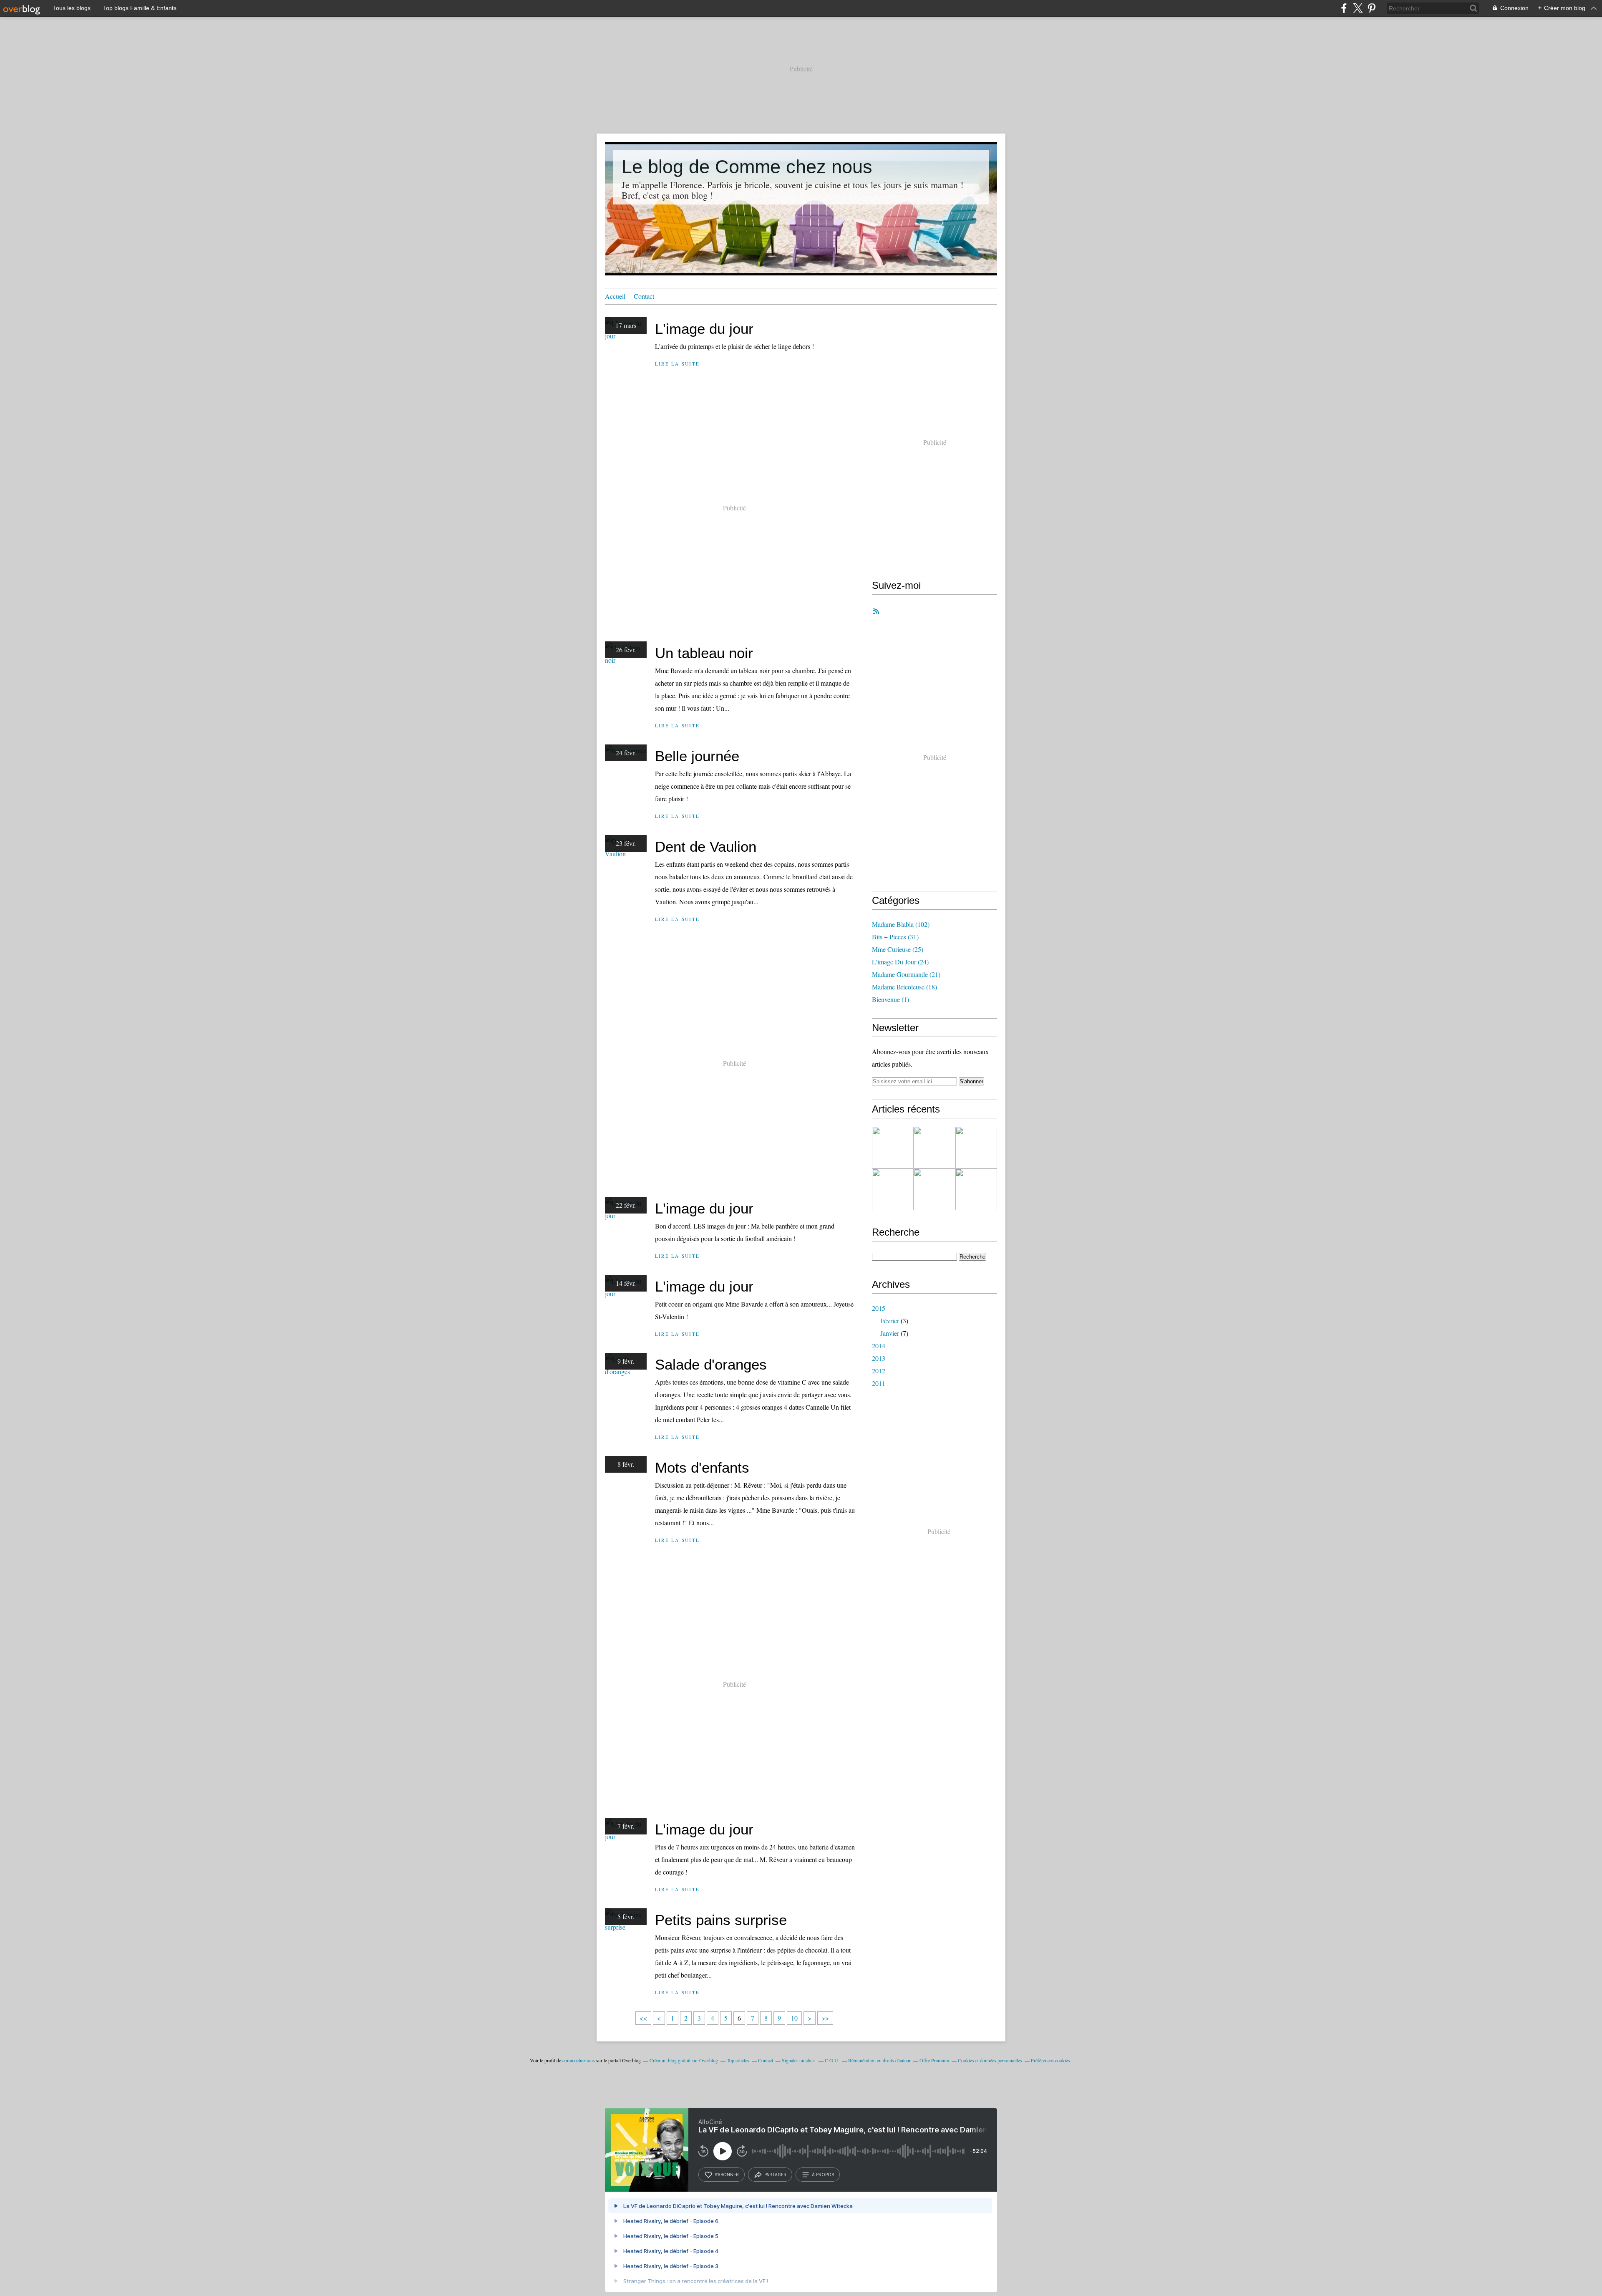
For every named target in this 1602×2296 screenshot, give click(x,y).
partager (775, 2175)
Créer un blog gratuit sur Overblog (684, 2060)
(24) (900, 962)
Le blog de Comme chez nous (747, 167)
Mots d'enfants (702, 1467)
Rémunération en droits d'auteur (879, 2060)
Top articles (738, 2060)
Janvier (890, 1333)
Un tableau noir (704, 653)
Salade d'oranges (711, 1364)
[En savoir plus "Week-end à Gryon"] (893, 1189)
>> (825, 2018)
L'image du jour (704, 329)
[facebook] (1344, 8)
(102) (901, 924)
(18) (904, 987)
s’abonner (727, 2175)
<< (643, 2018)
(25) (898, 949)
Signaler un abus (799, 2060)
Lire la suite (677, 364)
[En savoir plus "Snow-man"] (976, 1148)
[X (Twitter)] (1358, 8)
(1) (890, 999)
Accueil (615, 296)
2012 (879, 1371)
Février (890, 1321)
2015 (879, 1308)
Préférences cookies (1050, 2060)
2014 (879, 1346)
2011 (879, 1383)
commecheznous (579, 2060)
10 (794, 2018)
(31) (895, 937)
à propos (823, 2175)
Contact (644, 296)
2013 (879, 1358)
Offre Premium (934, 2060)
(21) (906, 974)
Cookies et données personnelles (990, 2060)
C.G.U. (832, 2060)
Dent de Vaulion (706, 846)
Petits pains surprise (721, 1920)
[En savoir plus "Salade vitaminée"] (934, 1148)
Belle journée (697, 756)
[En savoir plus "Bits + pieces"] (893, 1148)
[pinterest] (1372, 8)
